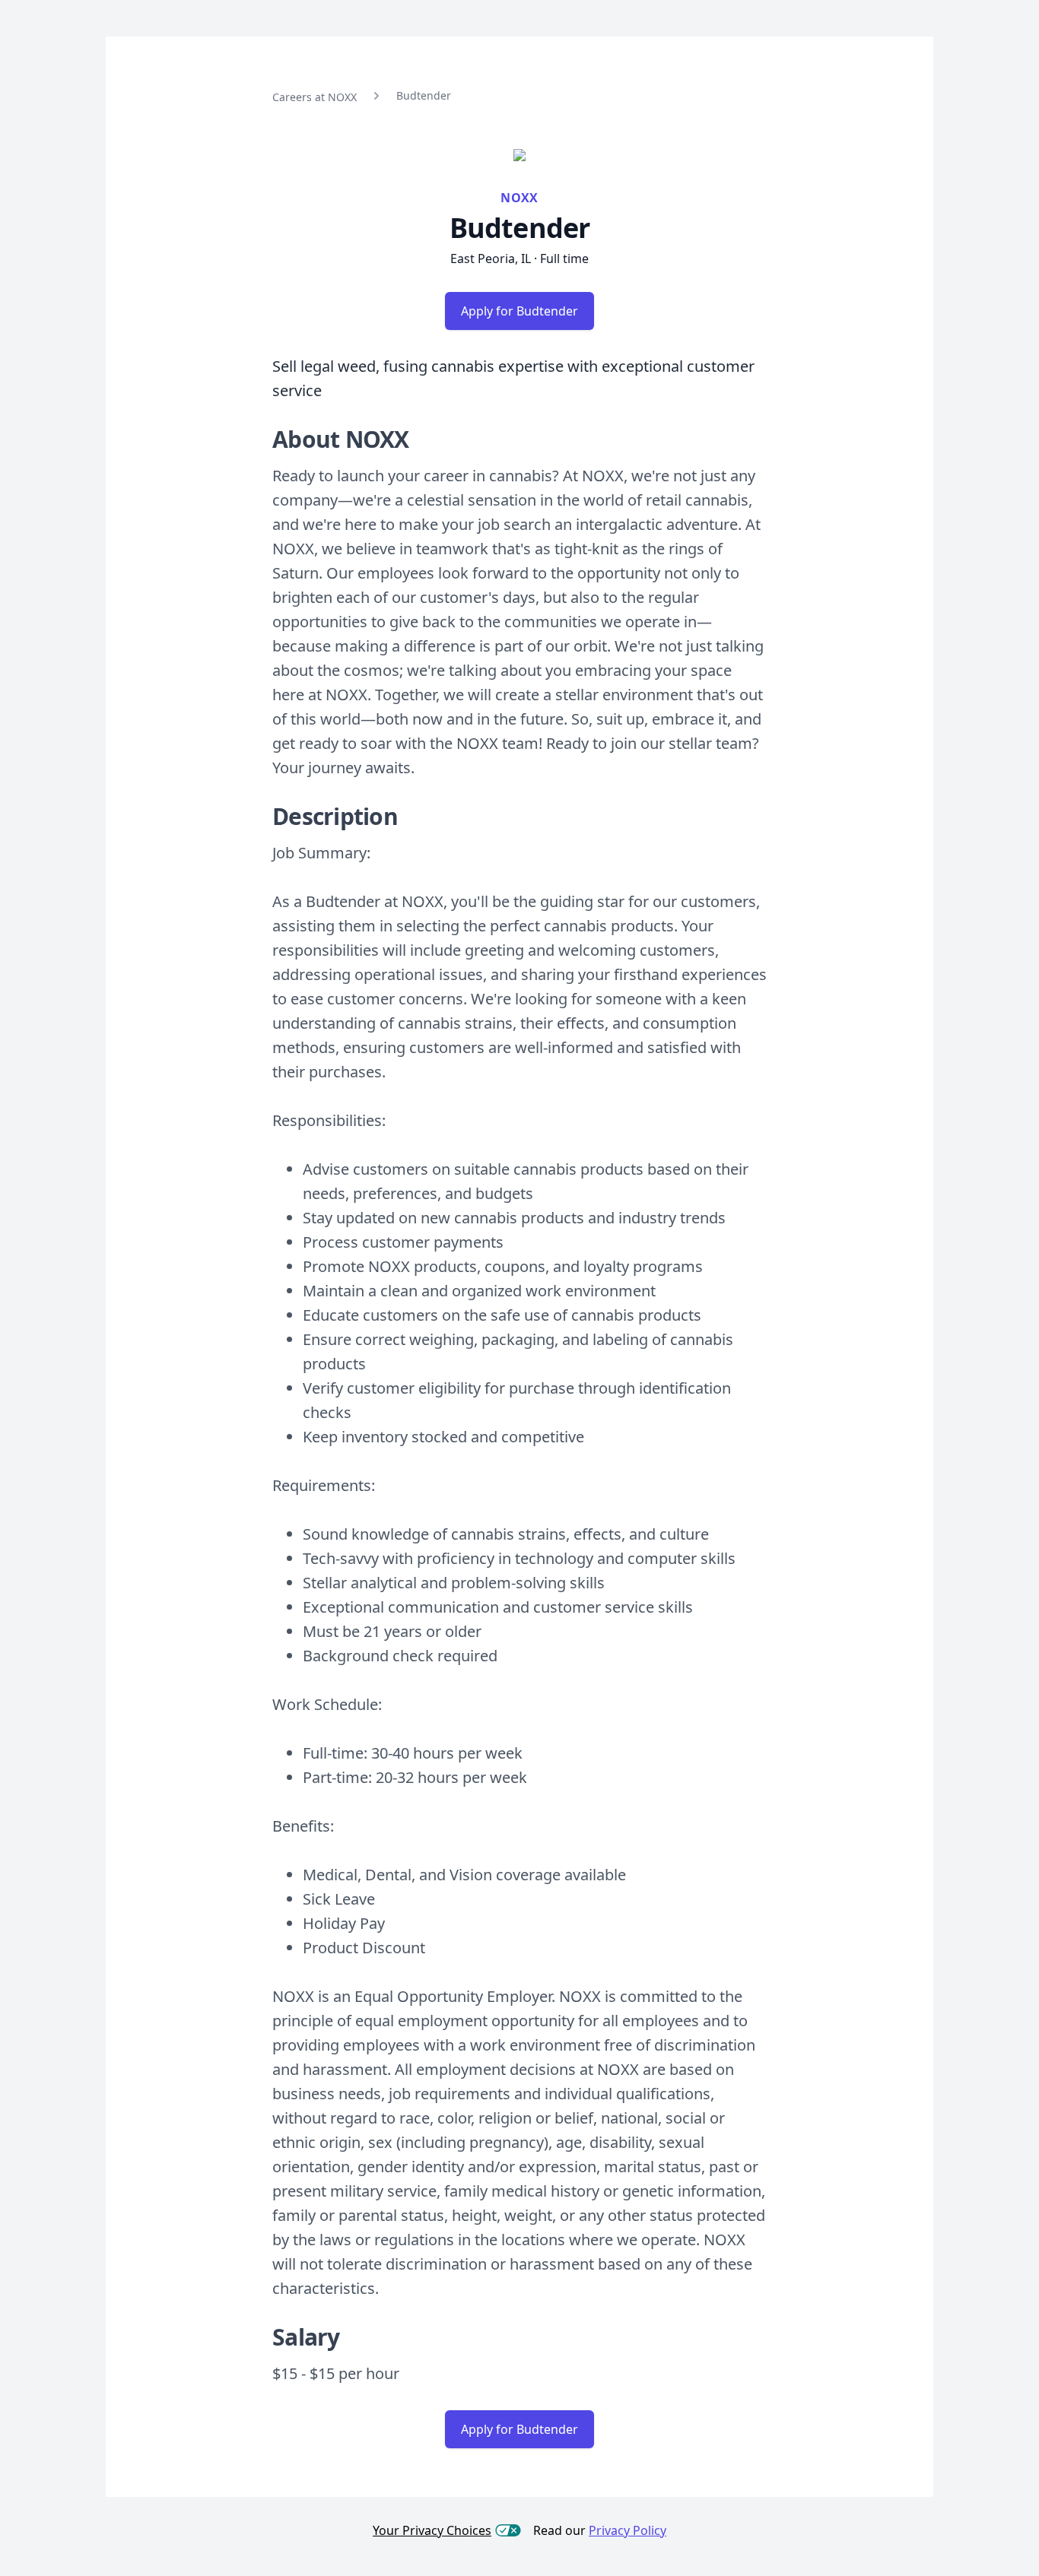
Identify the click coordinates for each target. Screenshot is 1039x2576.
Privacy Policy (628, 2530)
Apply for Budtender (519, 311)
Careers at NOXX (315, 97)
